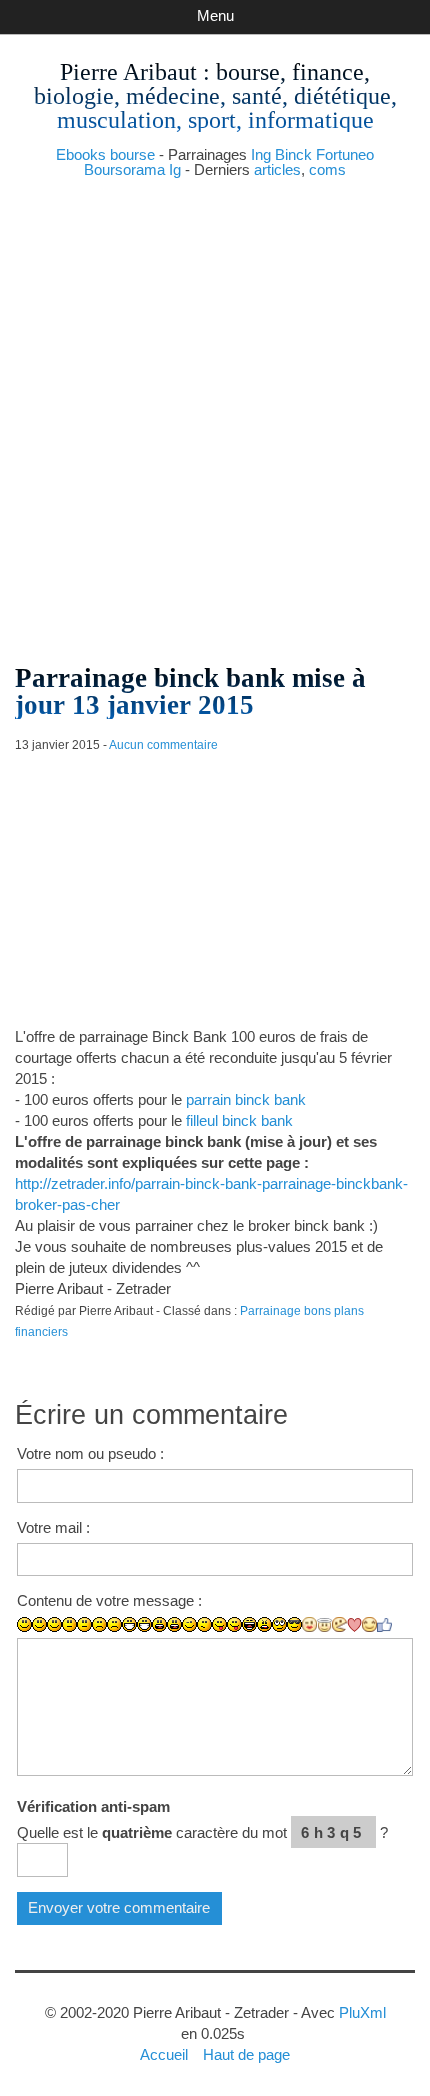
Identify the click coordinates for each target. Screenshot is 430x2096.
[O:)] (324, 1625)
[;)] (189, 1624)
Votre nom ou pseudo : (90, 1453)
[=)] (54, 1624)
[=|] (84, 1624)
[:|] (69, 1624)
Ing (261, 154)
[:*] (309, 1624)
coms (327, 169)
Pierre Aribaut (128, 72)
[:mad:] (264, 1624)
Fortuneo (345, 154)
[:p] (234, 1624)
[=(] (114, 1624)
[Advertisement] (215, 413)
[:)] (24, 1624)
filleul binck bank (239, 1120)
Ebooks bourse (105, 154)
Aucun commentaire (163, 745)
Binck (293, 154)
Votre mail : (53, 1527)
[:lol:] (249, 1624)
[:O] (174, 1624)
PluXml (362, 2012)
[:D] (129, 1624)
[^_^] (369, 1624)
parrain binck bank (246, 1099)
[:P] (219, 1624)
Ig (175, 169)
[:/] (204, 1624)
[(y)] (384, 1625)
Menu (215, 15)
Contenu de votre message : (109, 1600)
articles (277, 169)
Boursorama (124, 169)
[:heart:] (354, 1625)
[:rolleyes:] (279, 1624)
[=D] (144, 1624)
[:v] (339, 1624)
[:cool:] (294, 1624)
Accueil (164, 2054)
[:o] (159, 1624)
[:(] (99, 1624)
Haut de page (246, 2054)
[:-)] (39, 1624)
